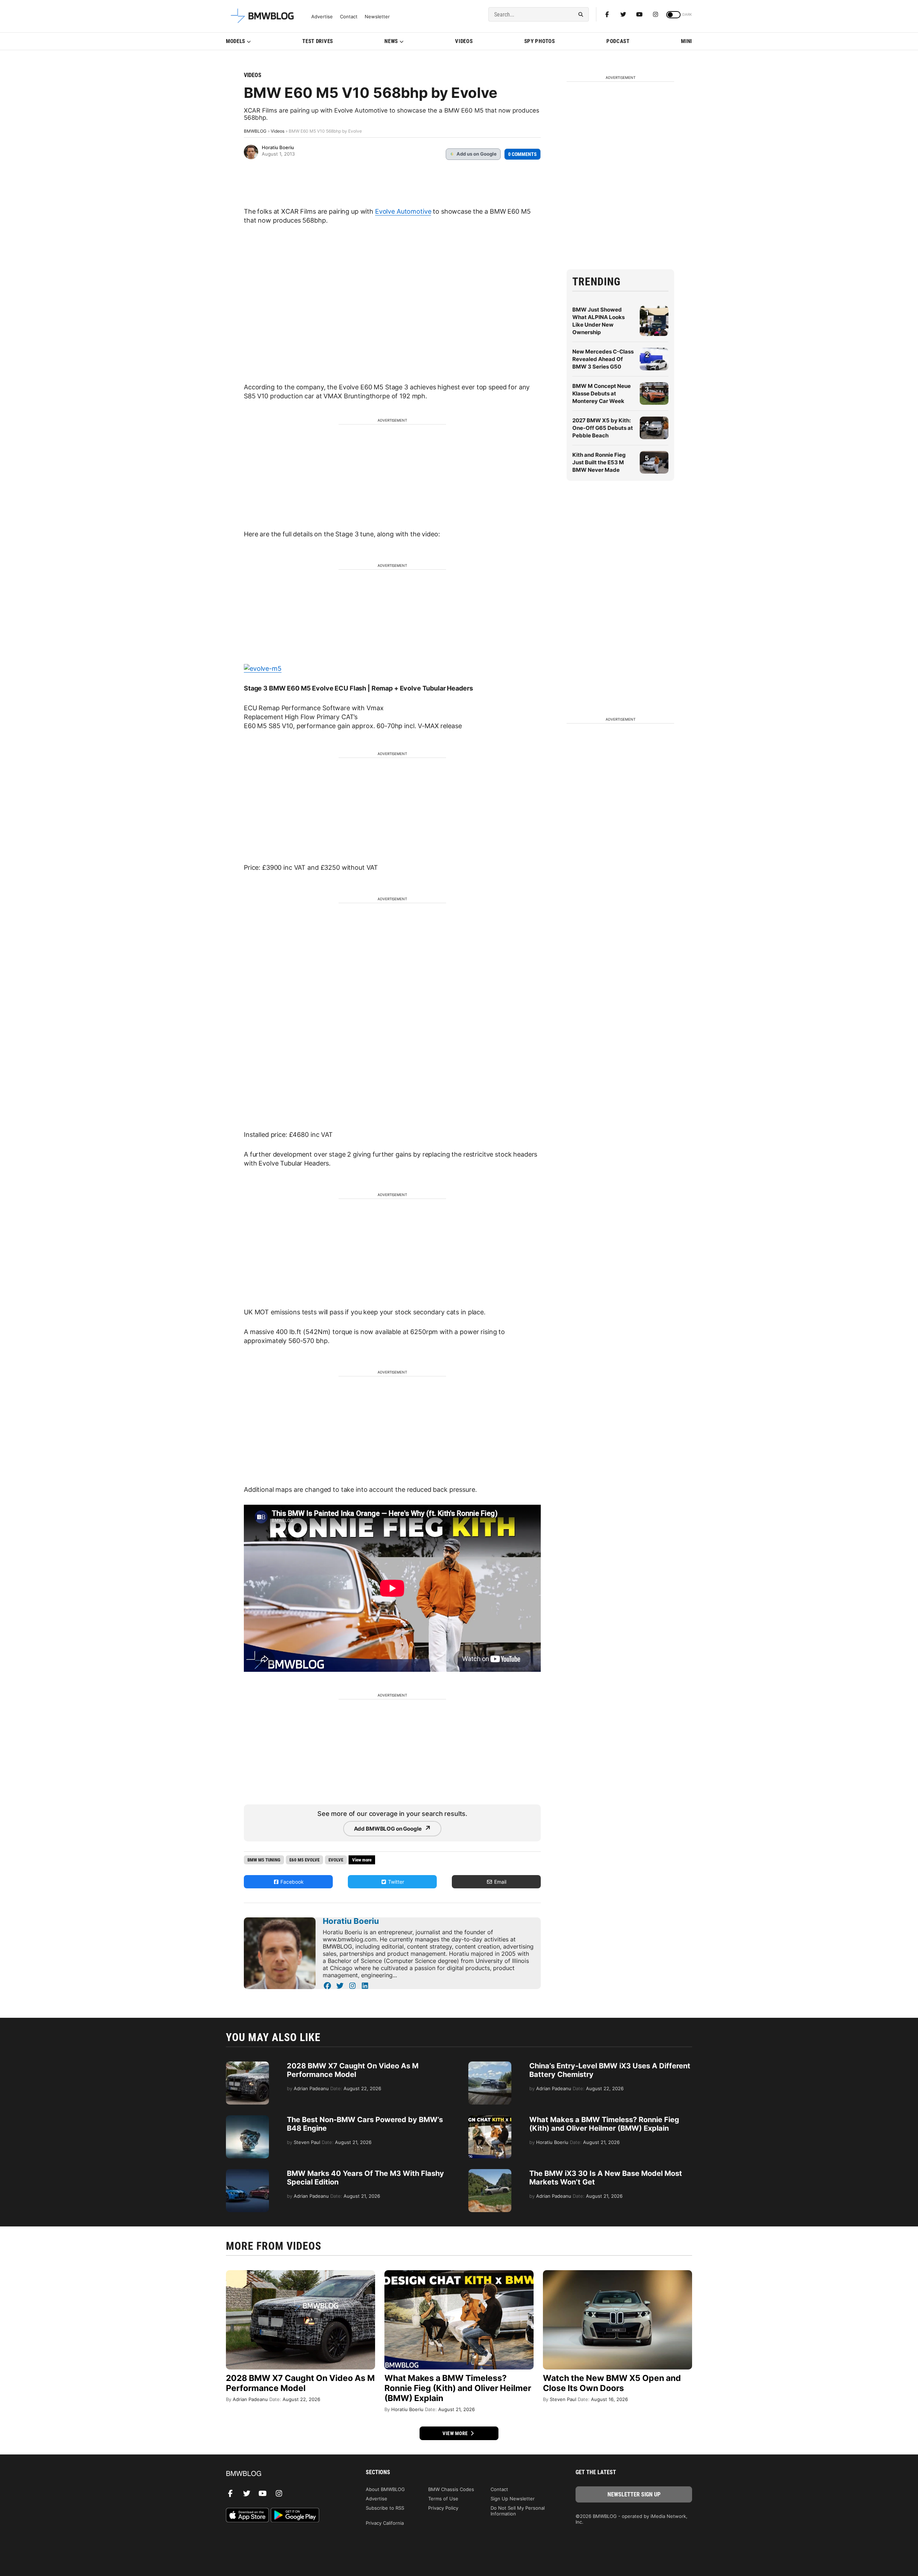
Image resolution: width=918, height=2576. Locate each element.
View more (456, 2433)
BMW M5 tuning (264, 1860)
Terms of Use (443, 2499)
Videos (464, 41)
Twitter (395, 1882)
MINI (687, 41)
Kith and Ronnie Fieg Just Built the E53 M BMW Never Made (599, 462)
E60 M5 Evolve (304, 1860)
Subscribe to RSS (385, 2508)
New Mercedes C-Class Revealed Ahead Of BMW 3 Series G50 (603, 359)
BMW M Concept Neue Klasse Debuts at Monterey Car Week (602, 393)
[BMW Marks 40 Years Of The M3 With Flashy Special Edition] (247, 2173)
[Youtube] (639, 14)
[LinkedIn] (365, 1986)
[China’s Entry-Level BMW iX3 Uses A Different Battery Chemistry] (490, 2065)
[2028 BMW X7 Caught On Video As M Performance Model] (247, 2065)
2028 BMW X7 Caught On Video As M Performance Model (353, 2070)
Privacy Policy (443, 2508)
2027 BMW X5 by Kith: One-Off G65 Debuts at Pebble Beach (603, 428)
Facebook (291, 1882)
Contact (349, 17)
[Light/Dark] (673, 15)
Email (500, 1882)
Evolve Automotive (403, 211)
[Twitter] (623, 14)
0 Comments (522, 154)
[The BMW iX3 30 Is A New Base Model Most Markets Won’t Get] (490, 2173)
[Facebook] (607, 14)
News (391, 41)
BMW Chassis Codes (451, 2489)
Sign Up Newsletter (513, 2499)
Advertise (322, 17)
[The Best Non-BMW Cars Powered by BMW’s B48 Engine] (247, 2119)
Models (236, 41)
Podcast (618, 41)
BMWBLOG (255, 131)
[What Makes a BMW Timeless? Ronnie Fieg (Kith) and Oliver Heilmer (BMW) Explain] (490, 2119)
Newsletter (377, 17)
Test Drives (318, 41)
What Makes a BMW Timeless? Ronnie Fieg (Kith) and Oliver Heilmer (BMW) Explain (604, 2124)
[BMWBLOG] (284, 2474)
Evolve (336, 1860)
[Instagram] (656, 14)
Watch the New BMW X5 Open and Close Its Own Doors (612, 2383)
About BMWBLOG (385, 2489)
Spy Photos (540, 41)
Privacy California (385, 2523)
